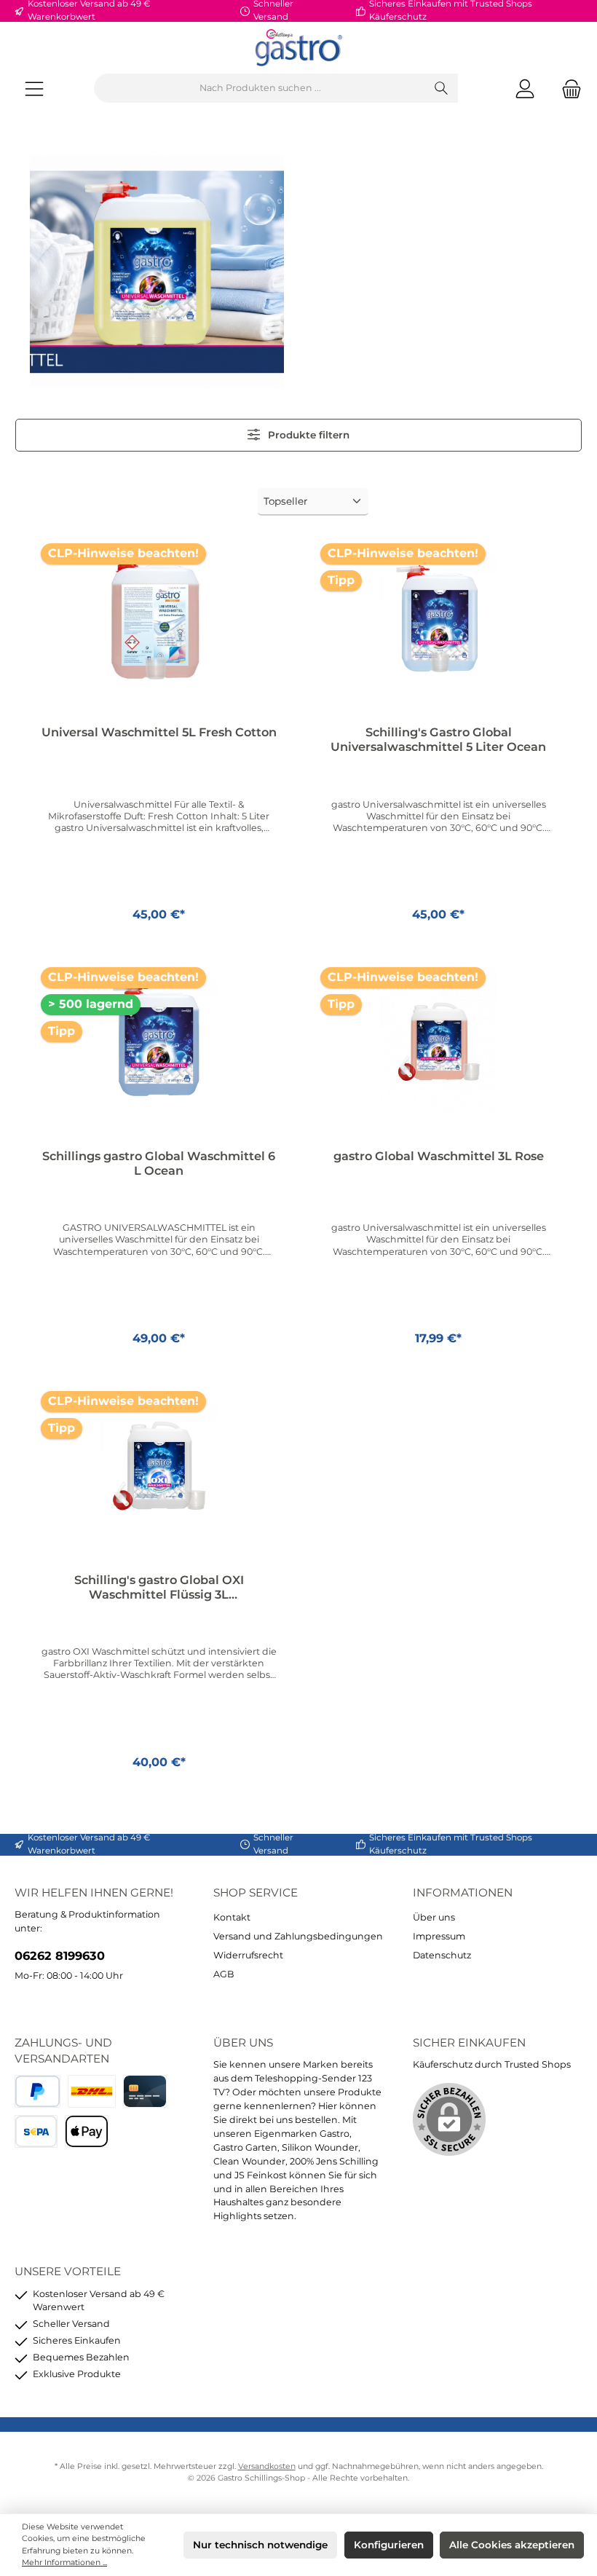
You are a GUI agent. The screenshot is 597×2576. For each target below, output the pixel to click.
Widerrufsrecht (248, 1955)
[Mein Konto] (525, 88)
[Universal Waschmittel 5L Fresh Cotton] (158, 616)
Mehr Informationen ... (64, 2563)
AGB (224, 1974)
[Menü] (34, 88)
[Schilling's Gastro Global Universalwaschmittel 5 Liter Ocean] (438, 616)
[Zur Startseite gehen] (298, 48)
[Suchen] (442, 88)
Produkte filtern (307, 435)
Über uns (434, 1917)
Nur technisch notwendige (260, 2545)
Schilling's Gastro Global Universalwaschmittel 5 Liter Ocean (438, 740)
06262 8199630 (60, 1955)
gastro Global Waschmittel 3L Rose (439, 1156)
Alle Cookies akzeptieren (512, 2545)
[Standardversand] (92, 2091)
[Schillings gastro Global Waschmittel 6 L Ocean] (158, 1040)
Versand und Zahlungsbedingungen (298, 1936)
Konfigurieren (389, 2545)
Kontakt (232, 1917)
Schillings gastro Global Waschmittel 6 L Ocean (159, 1163)
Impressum (439, 1936)
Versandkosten (267, 2466)
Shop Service (256, 1892)
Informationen (463, 1892)
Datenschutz (442, 1955)
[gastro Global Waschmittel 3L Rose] (438, 1040)
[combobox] (260, 88)
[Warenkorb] (567, 88)
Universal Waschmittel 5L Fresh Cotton (159, 732)
